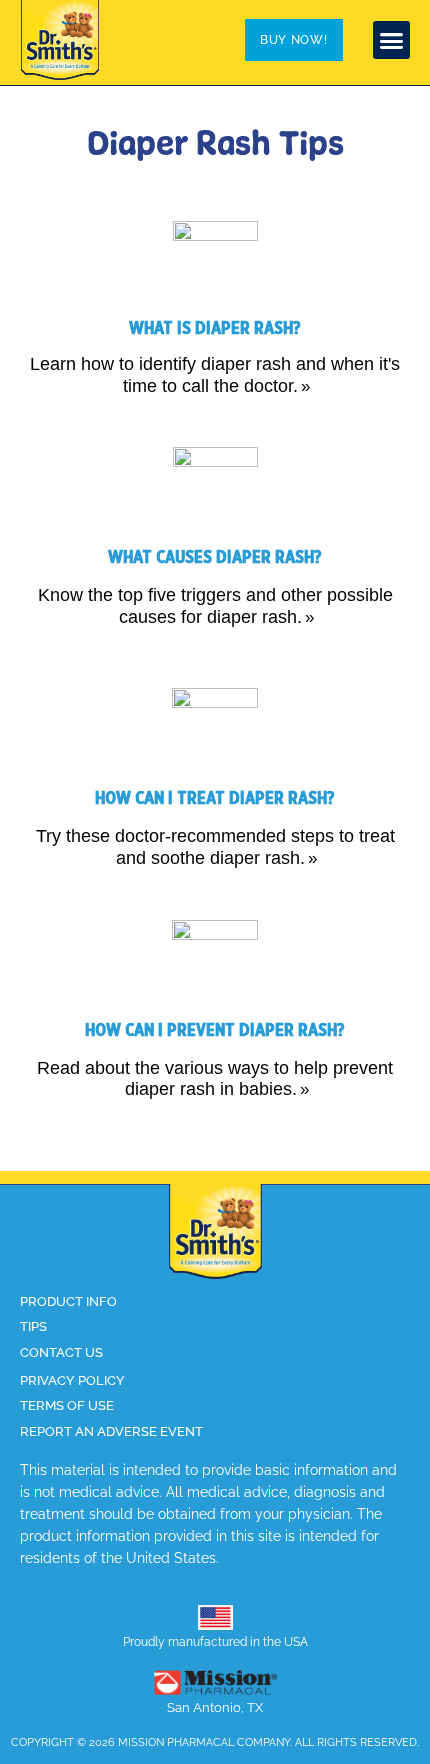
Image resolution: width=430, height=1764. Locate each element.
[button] (392, 40)
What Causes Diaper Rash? (215, 557)
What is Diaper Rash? (215, 328)
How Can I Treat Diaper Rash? (215, 798)
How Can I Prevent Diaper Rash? (215, 1030)
